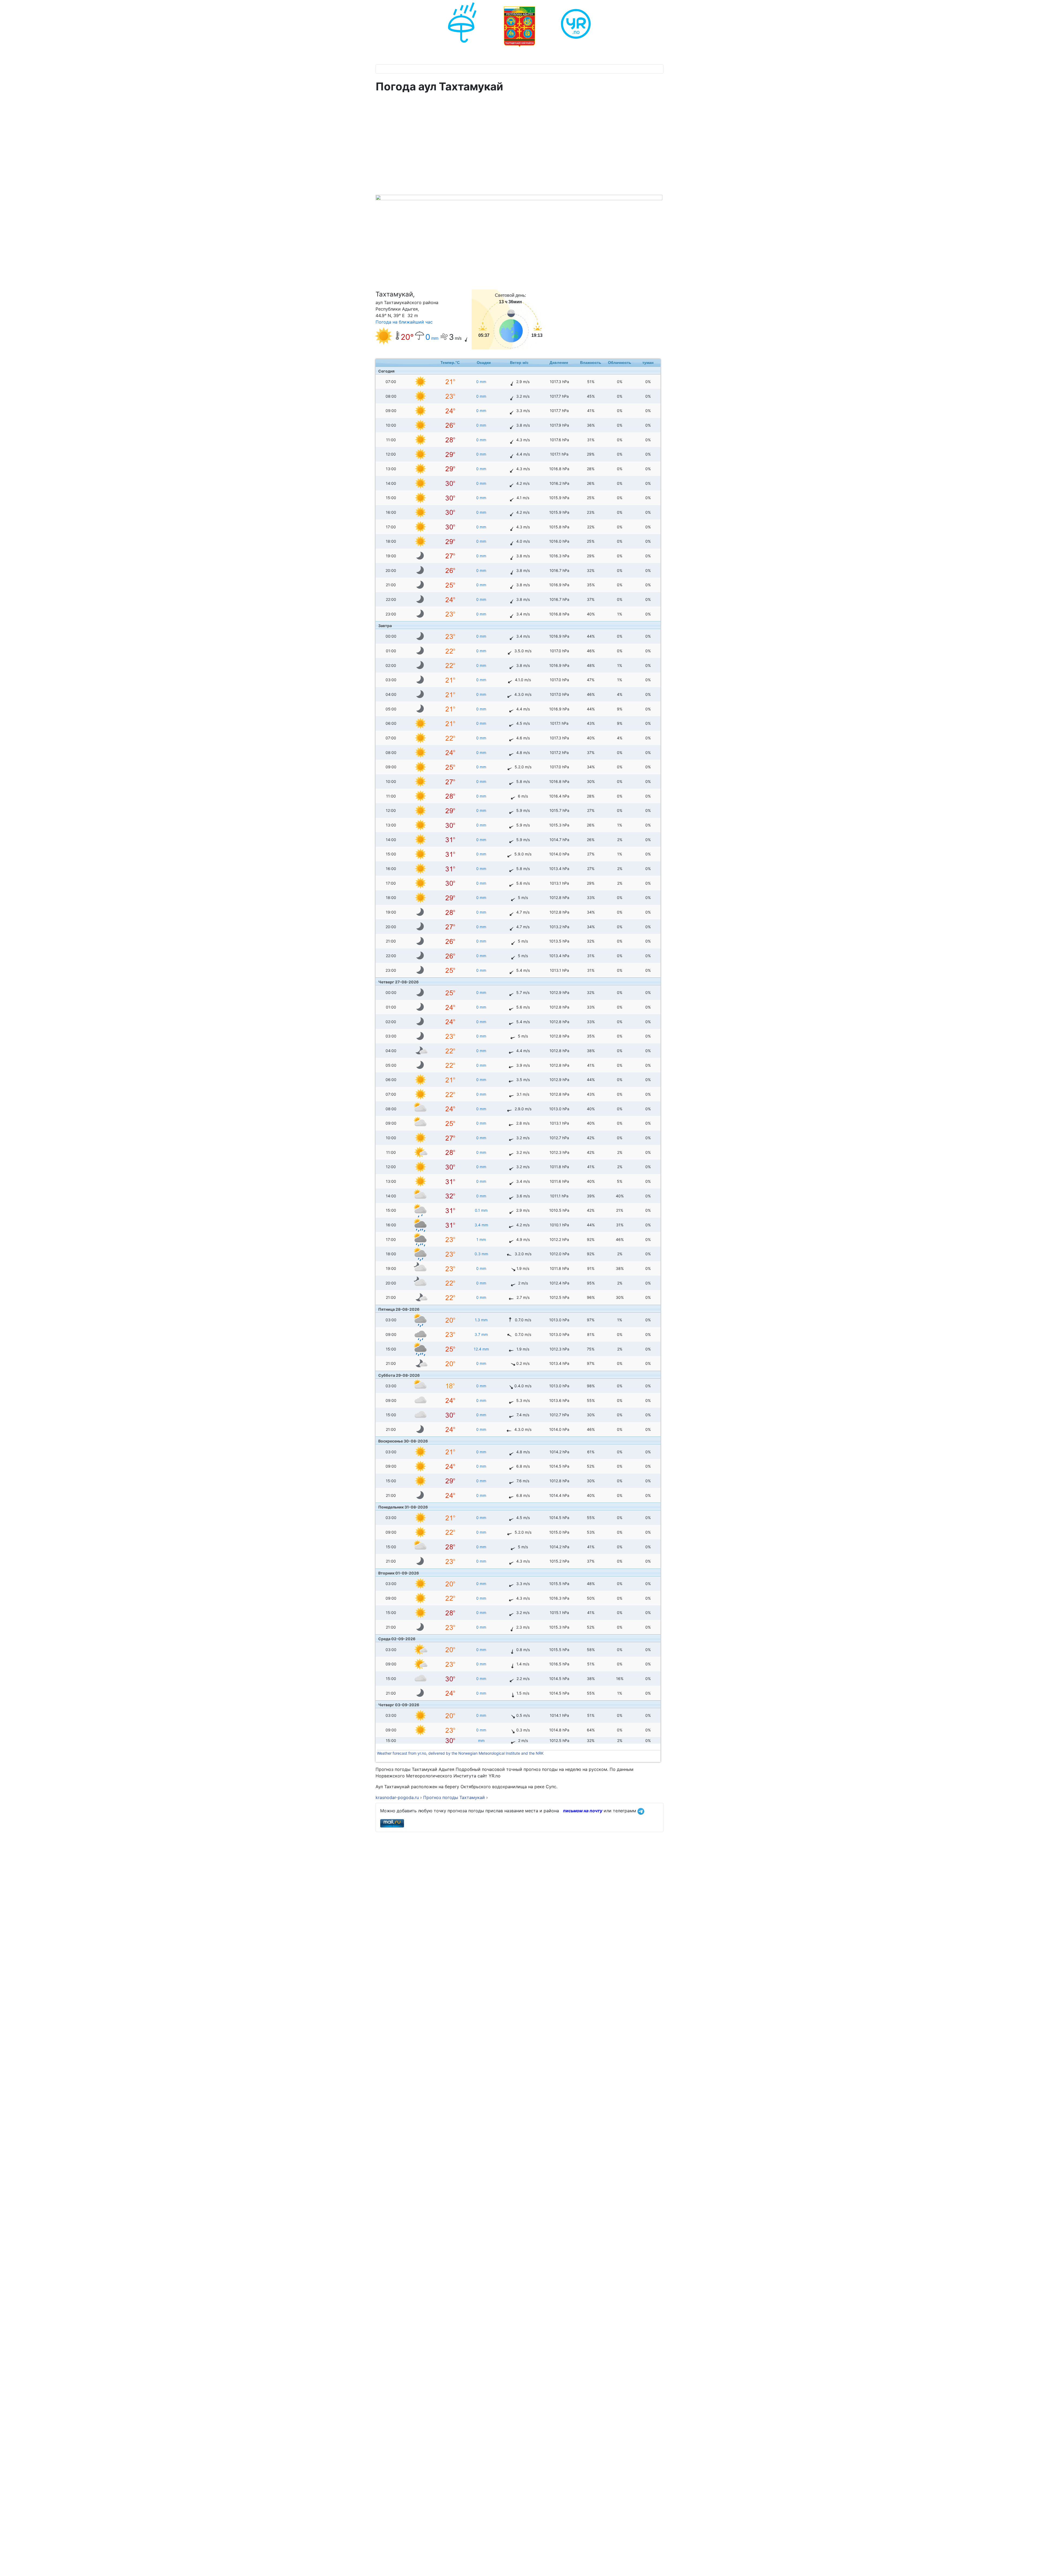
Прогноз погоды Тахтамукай (455, 1797)
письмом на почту (583, 1811)
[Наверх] (1030, 2566)
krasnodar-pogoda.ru (397, 1797)
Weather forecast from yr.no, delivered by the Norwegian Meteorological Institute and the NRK (461, 1753)
